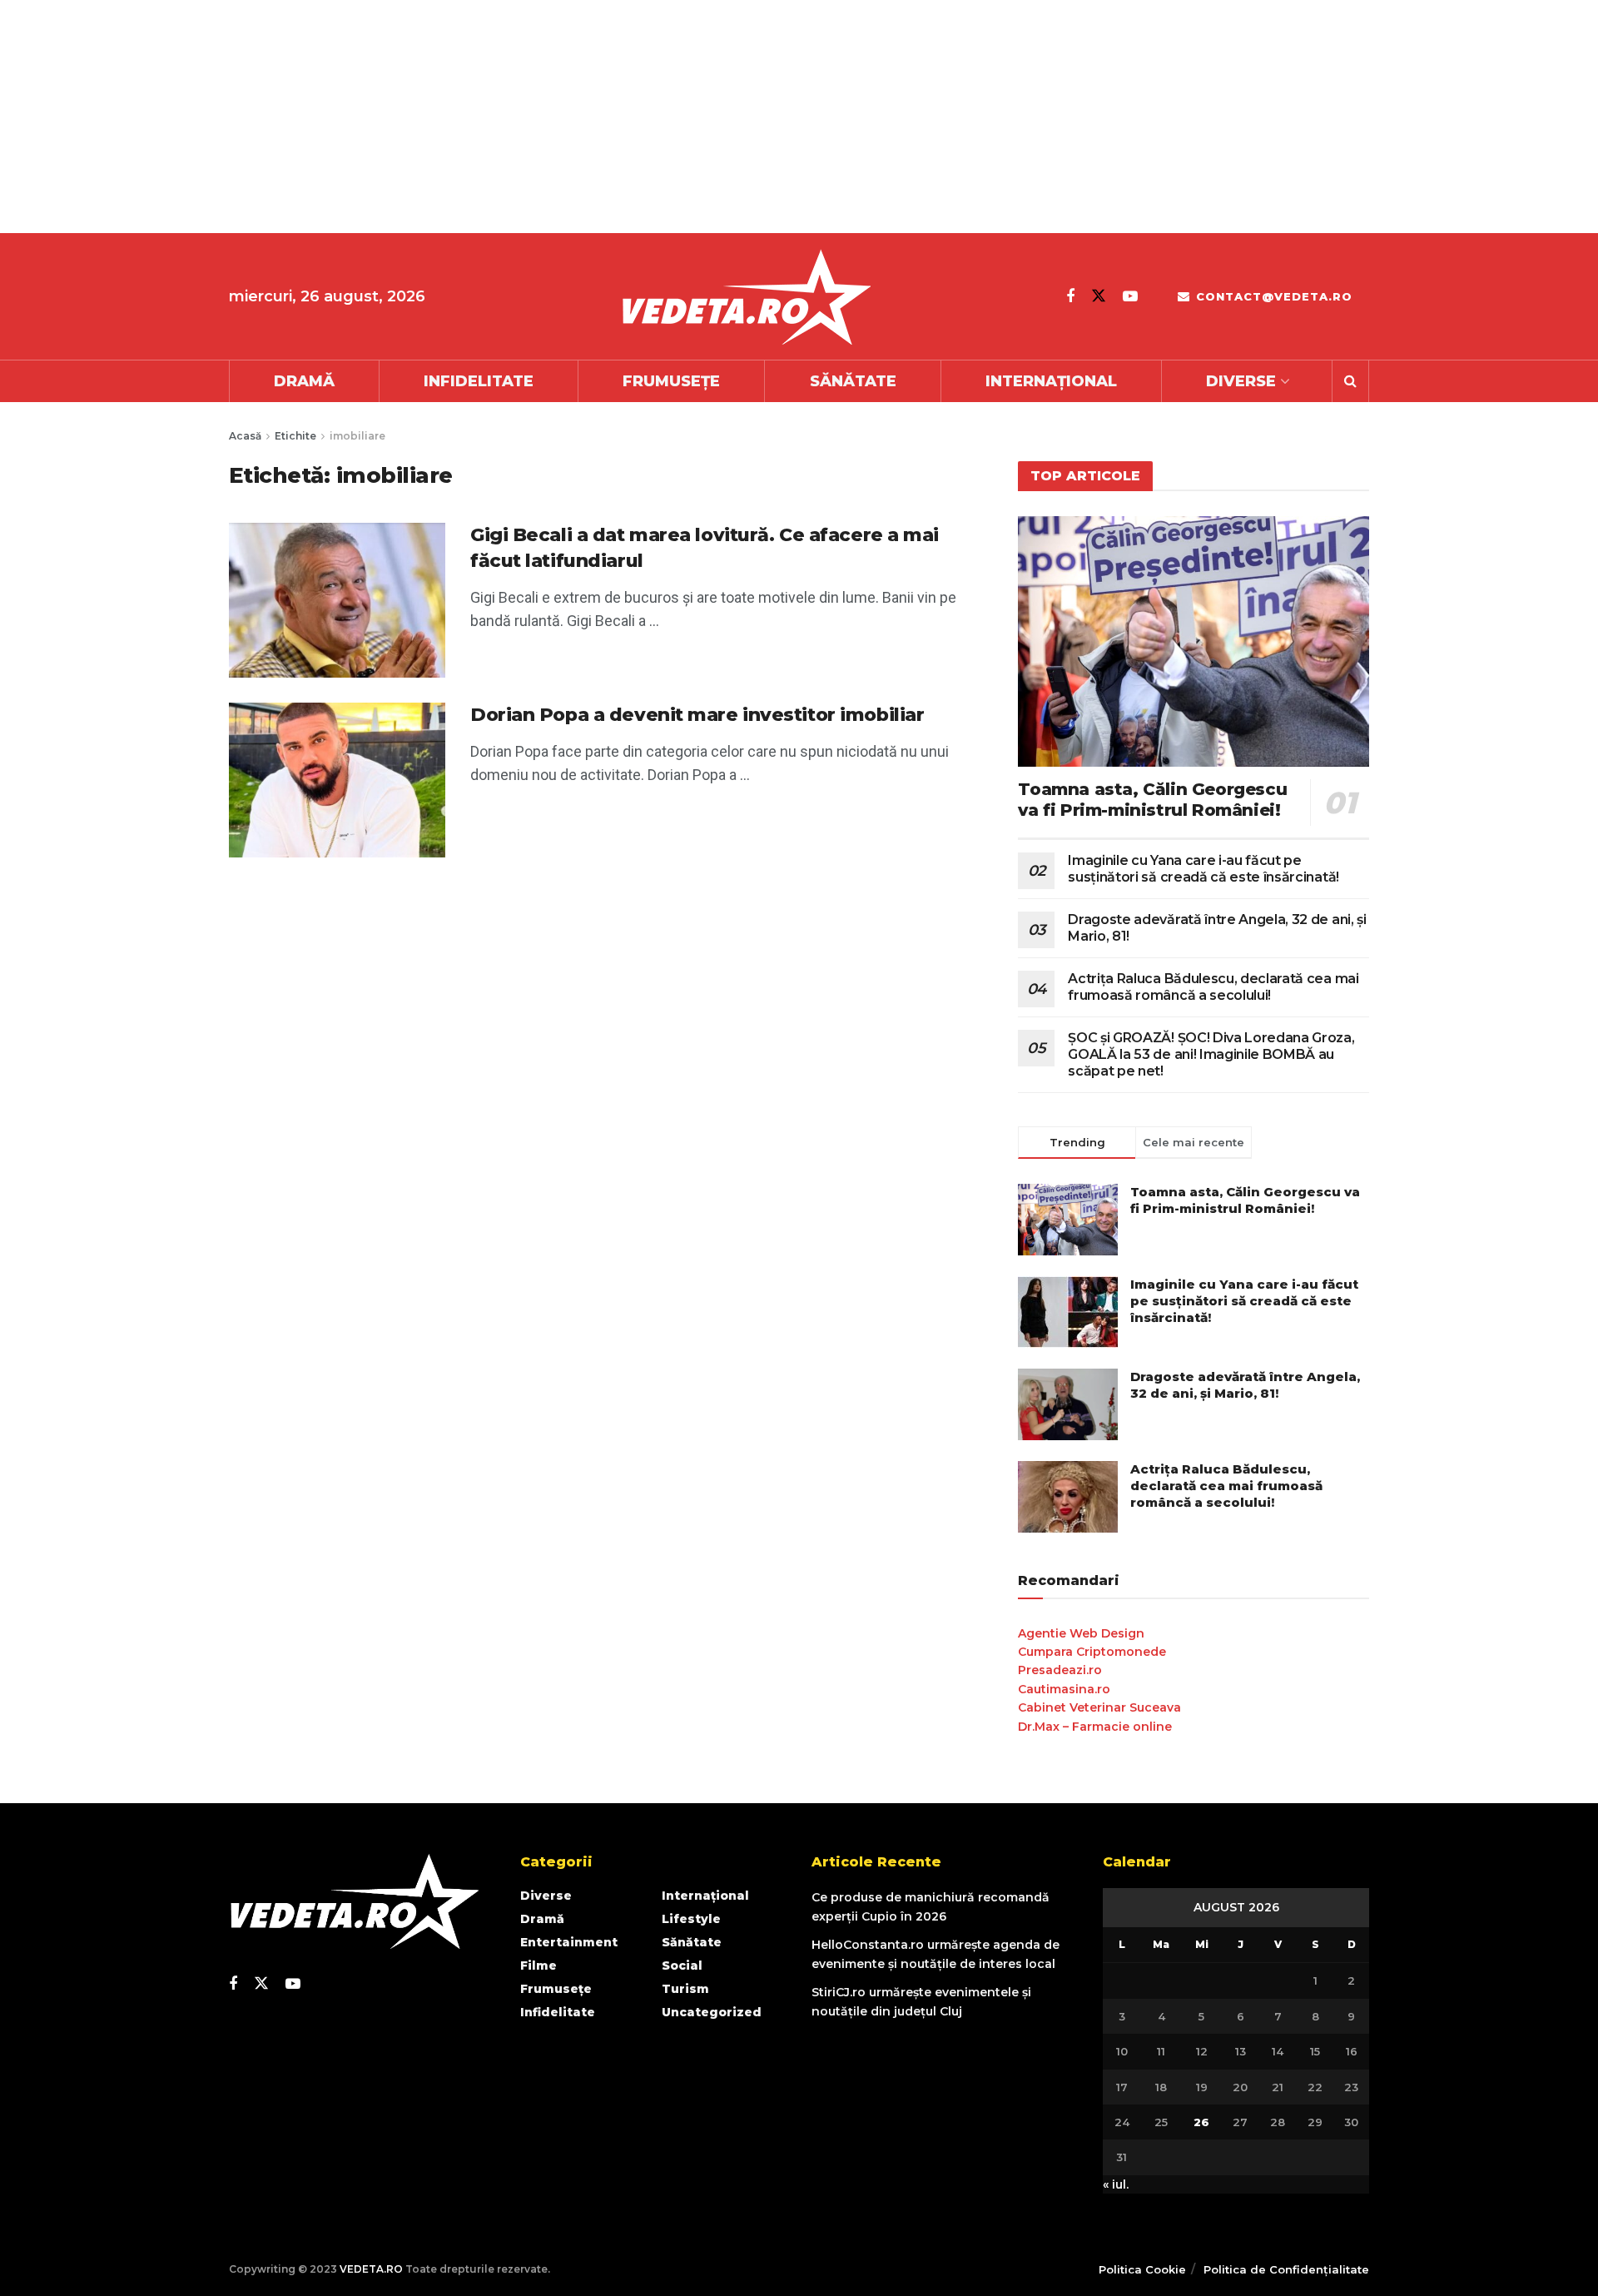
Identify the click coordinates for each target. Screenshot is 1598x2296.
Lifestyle (691, 1919)
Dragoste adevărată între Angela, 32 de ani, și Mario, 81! (1245, 1385)
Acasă (245, 436)
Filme (538, 1966)
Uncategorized (712, 2012)
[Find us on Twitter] (1099, 296)
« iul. (1116, 2184)
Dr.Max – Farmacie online (1095, 1727)
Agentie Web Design (1081, 1633)
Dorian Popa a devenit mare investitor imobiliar (697, 715)
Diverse (1241, 381)
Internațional (1051, 381)
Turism (685, 1989)
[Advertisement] (499, 117)
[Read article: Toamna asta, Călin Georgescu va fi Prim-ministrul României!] (1194, 641)
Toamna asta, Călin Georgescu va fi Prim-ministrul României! (1152, 800)
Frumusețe (671, 381)
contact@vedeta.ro (1272, 296)
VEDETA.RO (371, 2269)
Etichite (295, 436)
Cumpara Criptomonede (1092, 1652)
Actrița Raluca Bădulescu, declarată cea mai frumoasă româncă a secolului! (1213, 987)
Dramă (304, 381)
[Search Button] (1350, 381)
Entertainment (569, 1942)
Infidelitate (479, 381)
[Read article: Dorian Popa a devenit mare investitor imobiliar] (337, 780)
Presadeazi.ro (1060, 1670)
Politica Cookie (1142, 2269)
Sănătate (853, 381)
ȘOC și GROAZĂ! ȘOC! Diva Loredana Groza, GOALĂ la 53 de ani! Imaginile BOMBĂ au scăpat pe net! (1211, 1054)
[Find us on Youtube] (1130, 296)
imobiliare (357, 436)
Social (682, 1966)
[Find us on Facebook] (1070, 296)
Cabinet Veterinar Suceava (1099, 1707)
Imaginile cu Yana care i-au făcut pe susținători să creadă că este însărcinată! (1203, 869)
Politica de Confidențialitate (1286, 2269)
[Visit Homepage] (746, 297)
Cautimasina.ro (1064, 1689)
